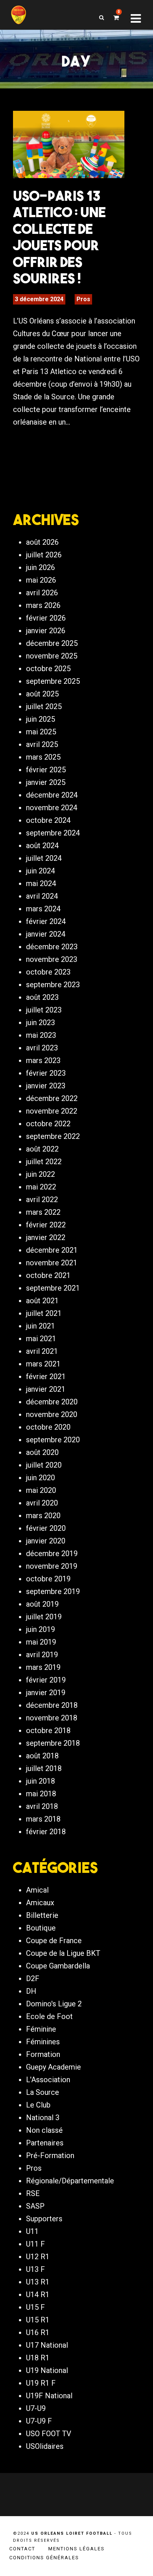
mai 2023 (41, 1035)
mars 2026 (43, 605)
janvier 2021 (46, 1389)
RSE (33, 2193)
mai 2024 (41, 883)
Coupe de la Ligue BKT (63, 1953)
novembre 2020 (52, 1414)
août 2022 (42, 1149)
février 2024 (46, 921)
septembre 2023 (53, 985)
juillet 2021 (44, 1313)
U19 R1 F (41, 2383)
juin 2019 (40, 1629)
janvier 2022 (46, 1237)
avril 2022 (42, 1200)
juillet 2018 (44, 1768)
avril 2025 (42, 744)
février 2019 (46, 1680)
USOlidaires (45, 2446)
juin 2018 (40, 1781)
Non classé (44, 2130)
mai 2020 (41, 1490)
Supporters (44, 2219)
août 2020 (42, 1452)
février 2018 (46, 1832)
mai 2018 (41, 1794)
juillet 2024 (44, 858)
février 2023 (46, 1073)
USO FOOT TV (49, 2434)
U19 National (47, 2370)
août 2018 (42, 1756)
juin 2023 (40, 1023)
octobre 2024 (48, 820)
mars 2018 (43, 1819)
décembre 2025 (52, 643)
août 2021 (42, 1301)
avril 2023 (42, 1048)
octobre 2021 (48, 1275)
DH (31, 1991)
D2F (33, 1978)
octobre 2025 (48, 669)
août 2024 (42, 846)
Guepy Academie (53, 2067)
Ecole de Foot (49, 2016)
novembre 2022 (52, 1111)
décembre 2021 (52, 1250)
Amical (37, 1890)
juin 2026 (40, 567)
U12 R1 (38, 2257)
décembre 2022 (52, 1098)
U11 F (35, 2244)
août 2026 (42, 542)
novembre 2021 (52, 1263)
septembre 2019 (53, 1591)
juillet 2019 (44, 1617)
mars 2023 (43, 1060)
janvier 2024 (46, 934)
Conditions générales (44, 2558)
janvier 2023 (46, 1086)
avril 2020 (42, 1503)
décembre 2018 (52, 1705)
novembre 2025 (52, 656)
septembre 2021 (53, 1288)
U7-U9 (36, 2408)
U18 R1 (38, 2358)
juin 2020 (40, 1478)
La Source (43, 2092)
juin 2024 (40, 871)
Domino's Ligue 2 (54, 2004)
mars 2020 (43, 1516)
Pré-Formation (50, 2155)
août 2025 (42, 694)
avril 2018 (42, 1806)
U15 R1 (38, 2320)
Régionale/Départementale (70, 2181)
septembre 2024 (53, 833)
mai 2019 (41, 1642)
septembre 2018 (53, 1743)
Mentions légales (76, 2549)
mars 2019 (43, 1667)
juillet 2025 (44, 706)
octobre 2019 (48, 1579)
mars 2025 (43, 757)
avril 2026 (42, 593)
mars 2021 (43, 1364)
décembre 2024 (52, 795)
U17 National (47, 2345)
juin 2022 (40, 1174)
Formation (43, 2054)
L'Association (48, 2080)
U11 (32, 2231)
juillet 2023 (44, 1010)
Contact (22, 2549)
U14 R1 (38, 2295)
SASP (35, 2206)
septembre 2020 (53, 1440)
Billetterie (42, 1915)
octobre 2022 (48, 1124)
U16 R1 (38, 2332)
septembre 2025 (53, 681)
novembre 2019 (52, 1566)
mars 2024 (43, 909)
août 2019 (42, 1604)
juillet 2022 (44, 1162)
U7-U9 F (39, 2421)
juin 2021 (40, 1326)
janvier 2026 (46, 631)
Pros (83, 299)
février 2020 (46, 1528)
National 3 (43, 2118)
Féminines (43, 2042)
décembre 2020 (52, 1402)
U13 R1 (38, 2282)
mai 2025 (41, 732)
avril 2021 (42, 1351)
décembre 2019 (52, 1553)
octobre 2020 (48, 1427)
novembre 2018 (52, 1718)
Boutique (41, 1928)
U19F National (49, 2396)
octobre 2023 (48, 972)
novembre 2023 (52, 959)
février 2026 (46, 618)
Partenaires (45, 2143)
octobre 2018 (48, 1730)
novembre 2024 (52, 808)
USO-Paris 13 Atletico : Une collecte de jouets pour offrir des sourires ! (59, 237)
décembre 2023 (52, 947)
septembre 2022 (53, 1136)
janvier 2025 (46, 782)
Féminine (41, 2029)
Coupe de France (54, 1941)
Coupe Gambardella (58, 1966)
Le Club (38, 2105)
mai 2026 (41, 580)
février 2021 (46, 1376)
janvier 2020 (46, 1541)
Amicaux (40, 1903)
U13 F (35, 2269)
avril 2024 (42, 896)
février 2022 (46, 1225)
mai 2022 (41, 1187)
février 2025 (46, 770)
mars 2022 (43, 1212)
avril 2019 (42, 1655)
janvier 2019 (46, 1693)
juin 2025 (40, 719)
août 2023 (42, 997)
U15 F (35, 2307)
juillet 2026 (44, 555)
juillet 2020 (44, 1465)
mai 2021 (41, 1339)
